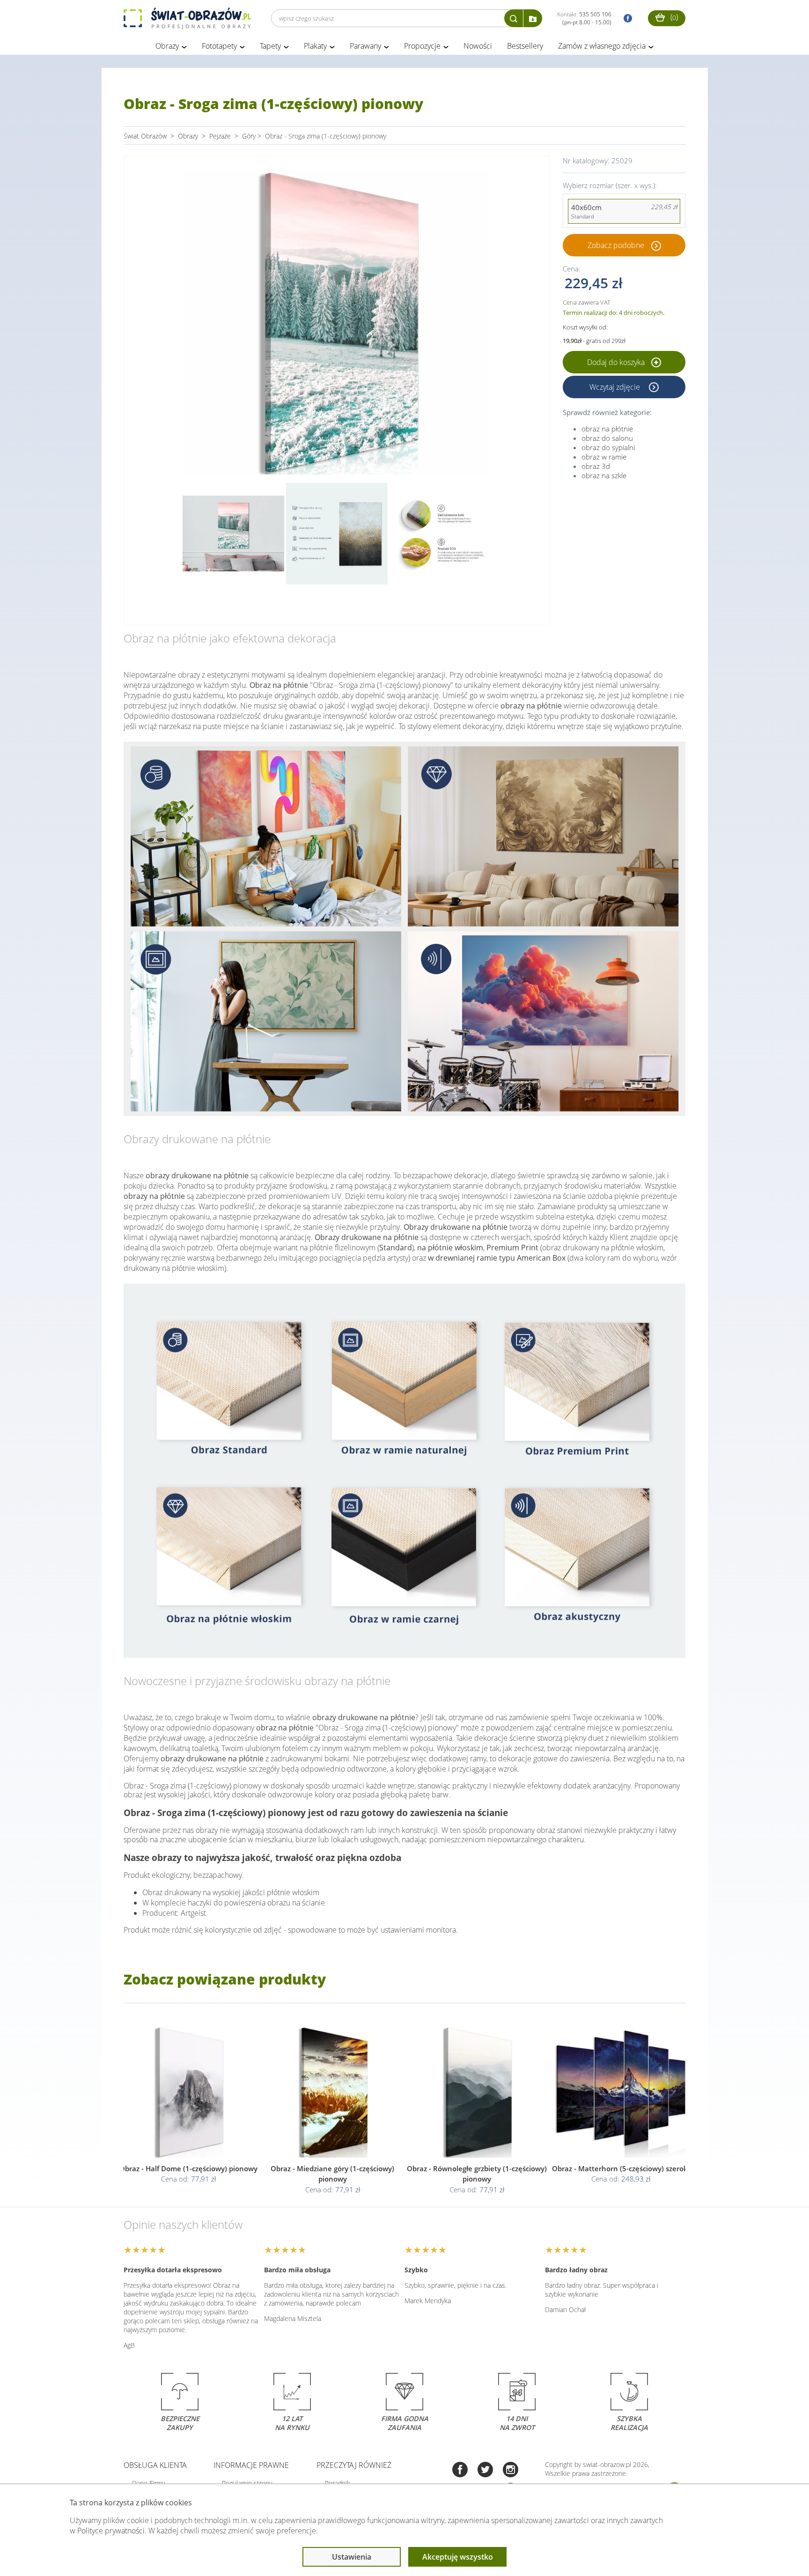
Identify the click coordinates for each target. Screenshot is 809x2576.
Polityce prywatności (111, 2531)
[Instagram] (511, 2470)
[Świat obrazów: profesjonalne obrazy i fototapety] (187, 18)
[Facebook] (460, 2470)
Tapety (270, 46)
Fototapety (219, 46)
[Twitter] (485, 2470)
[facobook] (625, 18)
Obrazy (167, 46)
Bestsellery (525, 46)
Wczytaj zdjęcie (616, 387)
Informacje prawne (251, 2465)
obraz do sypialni (608, 447)
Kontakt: (584, 18)
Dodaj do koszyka (617, 362)
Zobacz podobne (616, 245)
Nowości (478, 46)
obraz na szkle (604, 475)
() (673, 17)
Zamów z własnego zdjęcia (602, 46)
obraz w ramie (604, 457)
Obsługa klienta (155, 2465)
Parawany (365, 46)
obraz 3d (596, 466)
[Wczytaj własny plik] (533, 18)
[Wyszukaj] (514, 18)
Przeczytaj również (354, 2465)
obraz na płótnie (607, 429)
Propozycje (422, 46)
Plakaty (315, 46)
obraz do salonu (607, 438)
